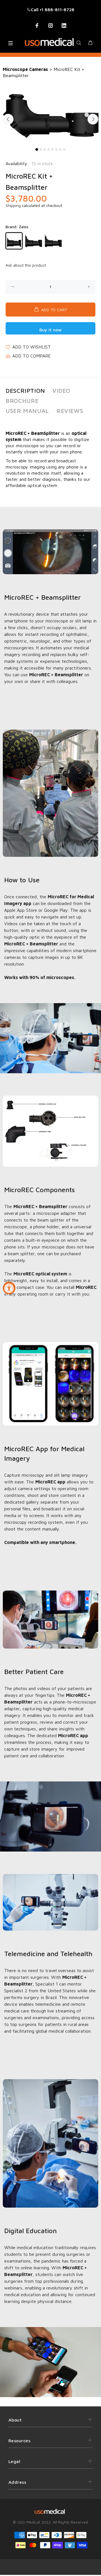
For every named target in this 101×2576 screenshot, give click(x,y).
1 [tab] (37, 149)
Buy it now (50, 330)
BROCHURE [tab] (22, 401)
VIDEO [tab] (61, 391)
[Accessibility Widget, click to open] (9, 1288)
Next (93, 119)
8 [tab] (64, 149)
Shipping (13, 205)
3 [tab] (45, 149)
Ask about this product (26, 265)
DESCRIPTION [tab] (25, 391)
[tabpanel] (50, 116)
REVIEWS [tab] (70, 411)
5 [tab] (52, 149)
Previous (8, 119)
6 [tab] (56, 149)
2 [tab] (41, 149)
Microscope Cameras (25, 69)
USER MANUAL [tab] (27, 411)
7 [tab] (60, 149)
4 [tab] (49, 149)
